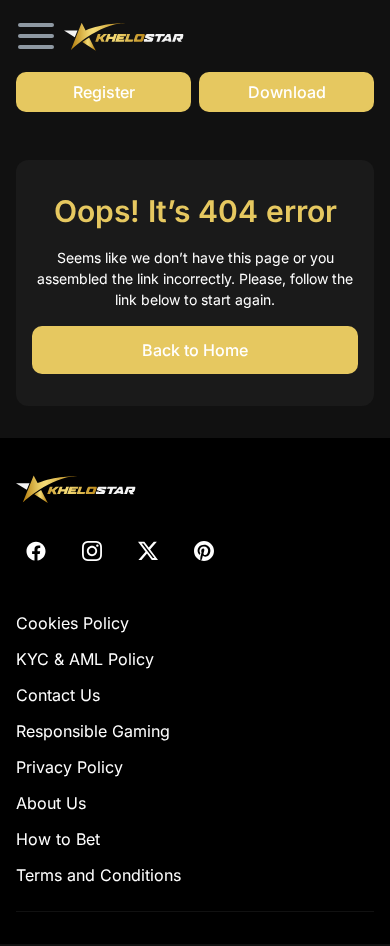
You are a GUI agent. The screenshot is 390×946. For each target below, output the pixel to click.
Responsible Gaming (93, 731)
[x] (148, 551)
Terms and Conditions (98, 875)
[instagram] (92, 551)
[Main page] (124, 35)
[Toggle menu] (36, 36)
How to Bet (58, 839)
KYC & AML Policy (85, 659)
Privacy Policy (69, 767)
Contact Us (58, 695)
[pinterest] (204, 551)
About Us (51, 803)
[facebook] (36, 551)
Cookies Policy (72, 623)
